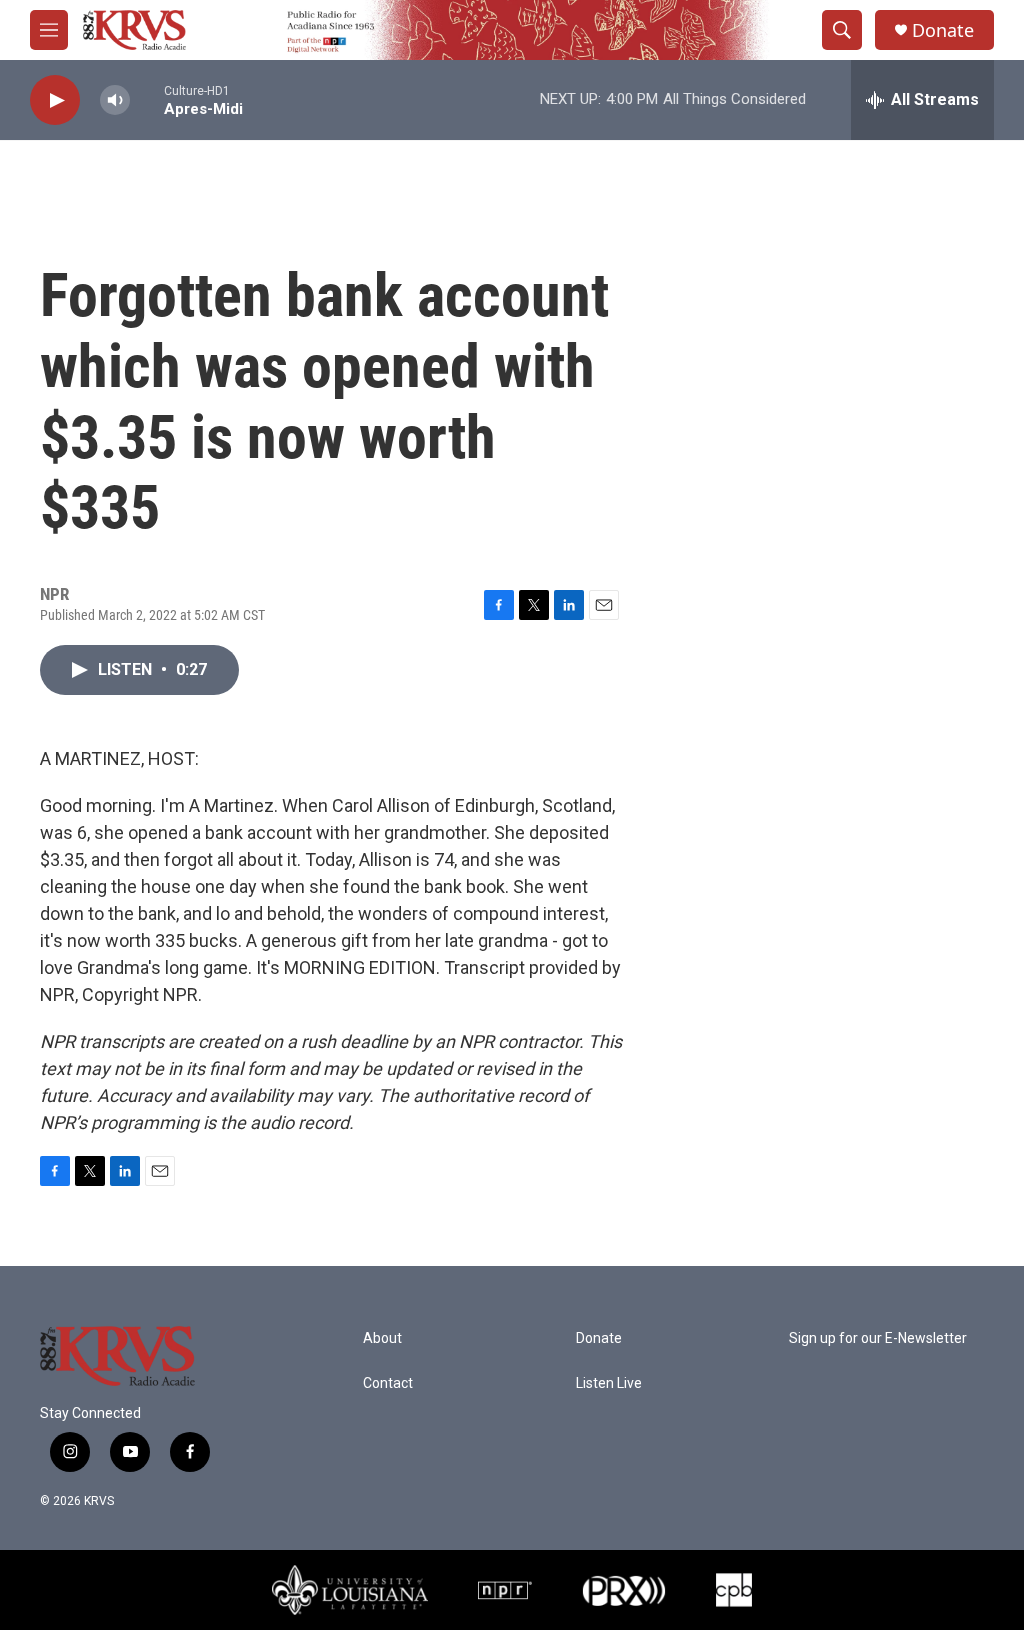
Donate (943, 30)
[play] (55, 100)
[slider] (147, 99)
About (382, 1338)
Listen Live (609, 1383)
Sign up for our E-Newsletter (878, 1338)
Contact (388, 1383)
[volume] (115, 100)
